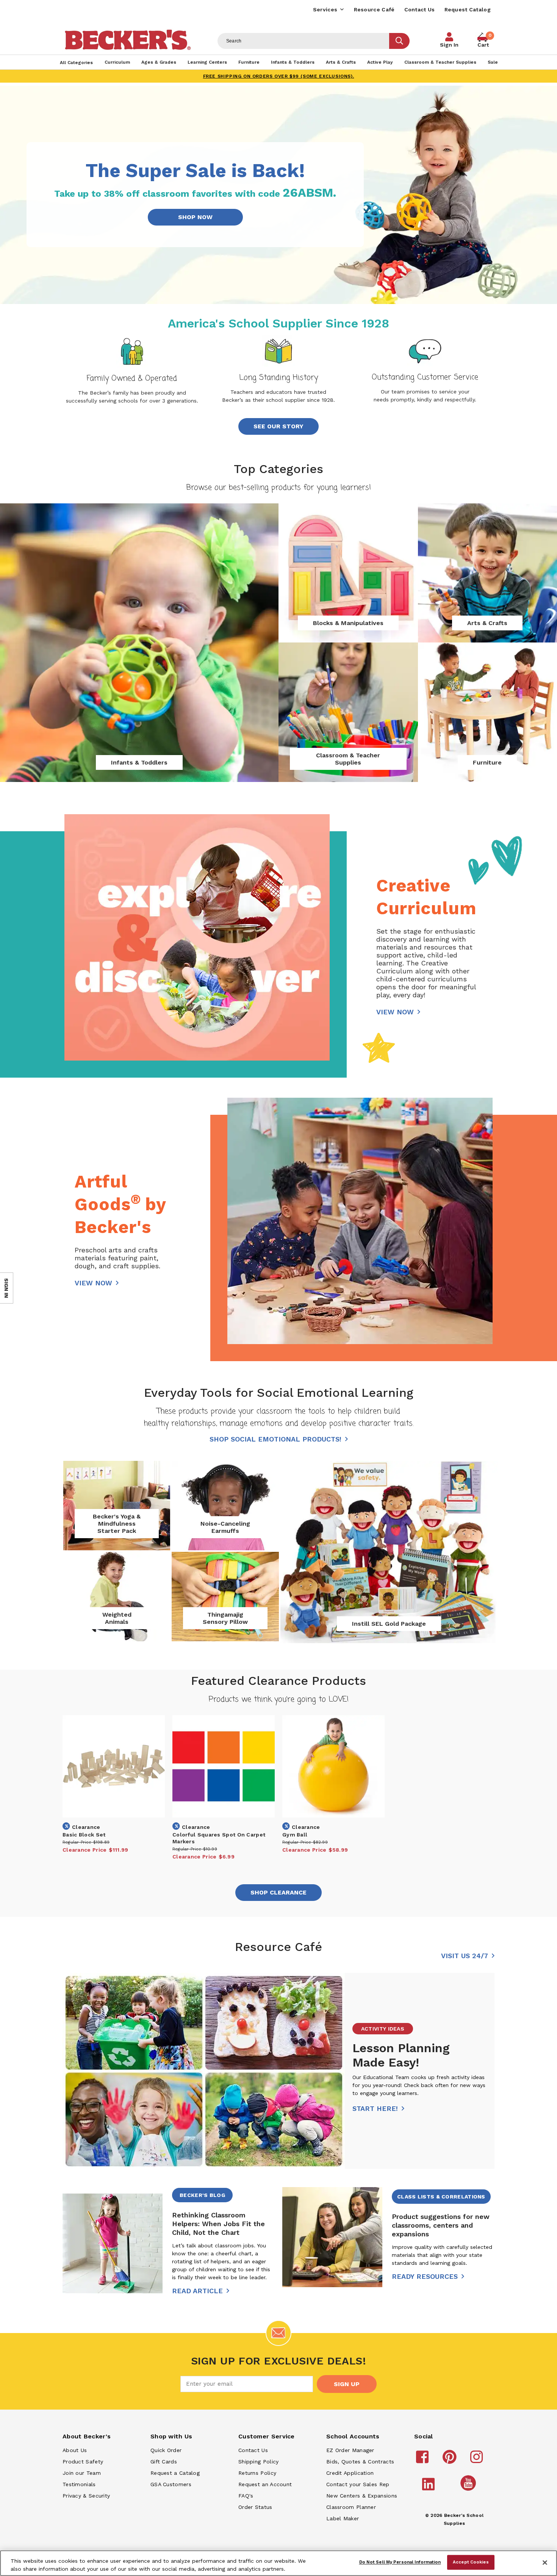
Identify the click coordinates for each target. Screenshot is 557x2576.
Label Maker (343, 2518)
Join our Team (82, 2473)
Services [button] (325, 9)
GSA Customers (171, 2484)
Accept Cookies (471, 2562)
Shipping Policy (259, 2462)
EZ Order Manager (350, 2450)
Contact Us (420, 9)
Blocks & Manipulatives (348, 623)
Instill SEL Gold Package (389, 1624)
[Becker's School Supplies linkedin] (429, 2488)
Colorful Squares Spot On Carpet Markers (219, 1838)
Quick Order (166, 2450)
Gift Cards (164, 2462)
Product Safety (83, 2462)
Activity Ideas (383, 2029)
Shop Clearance (278, 1892)
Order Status (255, 2507)
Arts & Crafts (487, 623)
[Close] (545, 2562)
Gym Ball (295, 1835)
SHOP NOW (195, 217)
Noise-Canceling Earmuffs (225, 1527)
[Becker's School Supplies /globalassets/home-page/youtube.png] (469, 2490)
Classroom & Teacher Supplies (348, 759)
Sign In (449, 45)
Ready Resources (425, 2276)
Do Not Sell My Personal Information (400, 2562)
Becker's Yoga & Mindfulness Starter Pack (117, 1524)
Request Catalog (468, 9)
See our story (278, 426)
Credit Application (350, 2473)
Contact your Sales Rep (358, 2484)
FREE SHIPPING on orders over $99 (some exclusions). (279, 76)
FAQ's (246, 2496)
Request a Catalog (175, 2473)
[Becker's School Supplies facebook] (423, 2460)
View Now (395, 1012)
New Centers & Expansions (362, 2496)
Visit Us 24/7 (465, 1956)
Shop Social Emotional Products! (275, 1439)
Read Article (197, 2291)
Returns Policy (257, 2473)
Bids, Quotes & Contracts (360, 2462)
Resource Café (374, 9)
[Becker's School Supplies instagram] (478, 2460)
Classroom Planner (351, 2507)
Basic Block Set (84, 1835)
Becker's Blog (202, 2195)
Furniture (487, 762)
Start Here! (375, 2108)
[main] (278, 1246)
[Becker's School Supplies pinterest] (451, 2460)
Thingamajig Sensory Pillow (225, 1618)
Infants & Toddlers (139, 762)
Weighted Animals (117, 1618)
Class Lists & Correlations (441, 2197)
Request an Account (265, 2484)
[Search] (399, 41)
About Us (75, 2450)
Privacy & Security (86, 2496)
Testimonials (79, 2484)
